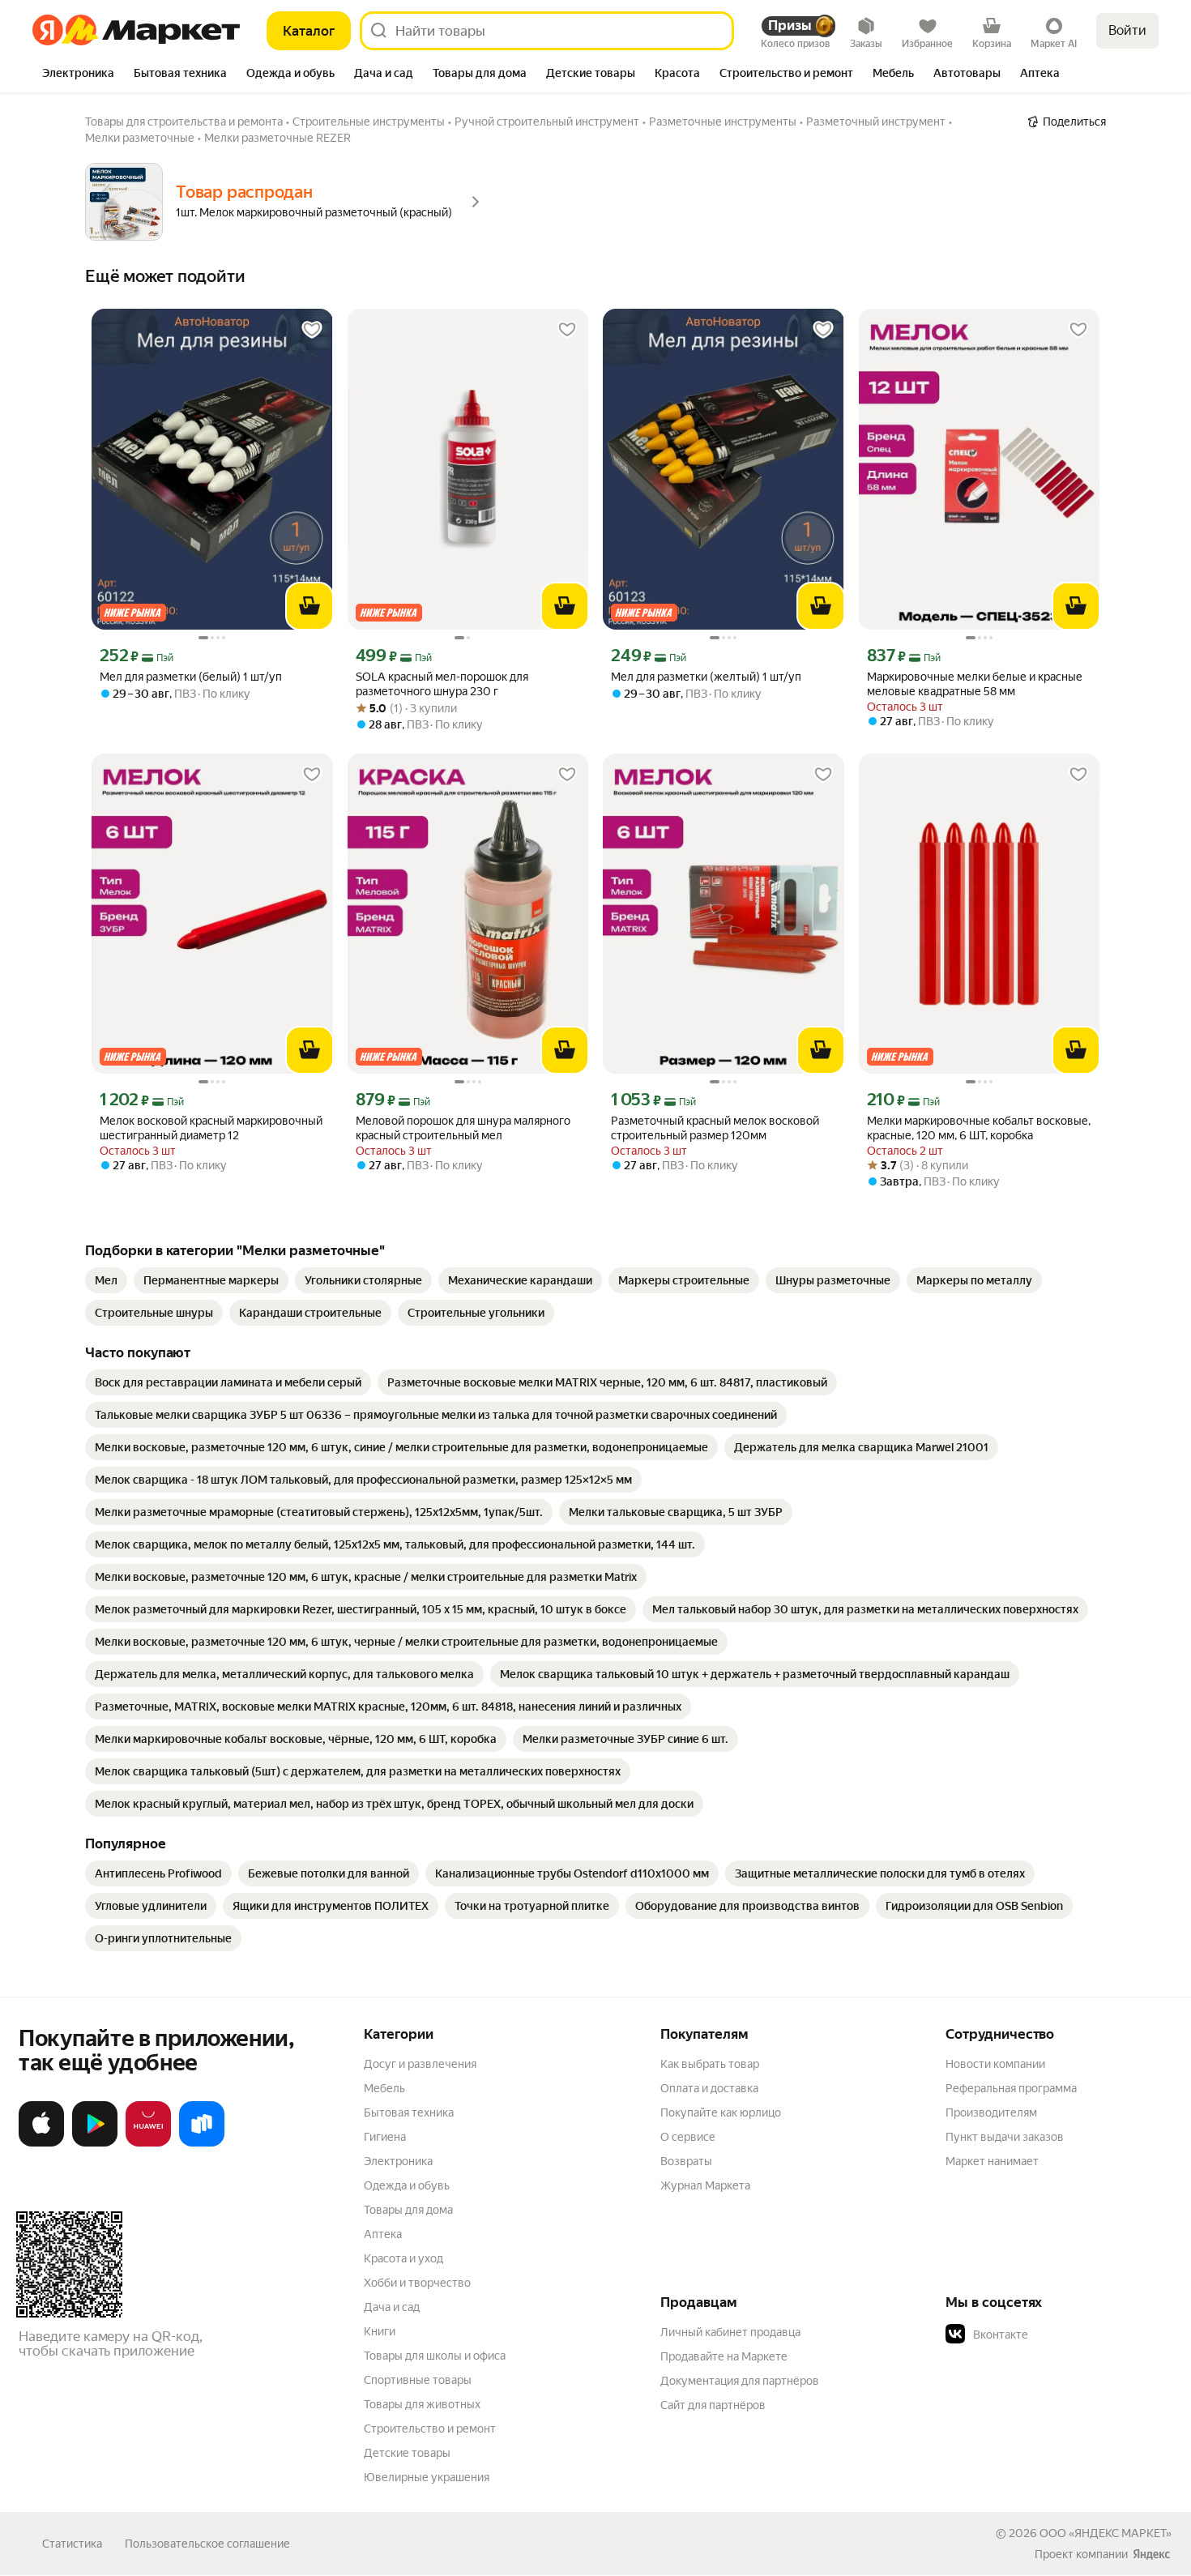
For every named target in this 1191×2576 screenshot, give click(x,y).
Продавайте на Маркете (724, 2356)
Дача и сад (392, 2307)
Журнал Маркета (705, 2185)
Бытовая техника (409, 2112)
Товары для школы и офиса (435, 2356)
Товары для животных (422, 2404)
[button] (1059, 2335)
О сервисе (688, 2137)
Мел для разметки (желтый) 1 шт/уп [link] (706, 677)
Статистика (72, 2544)
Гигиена (385, 2137)
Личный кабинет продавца (730, 2332)
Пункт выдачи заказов (1005, 2137)
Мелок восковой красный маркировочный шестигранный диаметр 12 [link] (211, 1128)
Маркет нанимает (992, 2161)
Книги (380, 2331)
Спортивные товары (418, 2380)
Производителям (991, 2112)
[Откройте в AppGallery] (148, 2143)
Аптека (383, 2234)
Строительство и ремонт (430, 2429)
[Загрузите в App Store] (41, 2143)
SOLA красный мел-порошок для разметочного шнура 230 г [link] (442, 684)
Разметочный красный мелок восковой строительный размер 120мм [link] (715, 1128)
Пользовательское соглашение (207, 2544)
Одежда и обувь (407, 2185)
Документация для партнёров (740, 2381)
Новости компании (995, 2064)
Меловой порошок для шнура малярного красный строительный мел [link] (463, 1128)
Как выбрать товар (710, 2064)
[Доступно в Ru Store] (202, 2143)
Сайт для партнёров (713, 2405)
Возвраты (686, 2161)
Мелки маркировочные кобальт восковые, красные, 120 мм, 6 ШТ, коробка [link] (979, 1128)
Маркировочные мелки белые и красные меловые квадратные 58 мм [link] (975, 684)
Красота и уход (403, 2258)
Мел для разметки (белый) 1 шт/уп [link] (191, 677)
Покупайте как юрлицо (721, 2112)
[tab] (78, 75)
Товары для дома (408, 2210)
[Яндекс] (1151, 2554)
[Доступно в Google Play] (95, 2143)
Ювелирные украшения (427, 2477)
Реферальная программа (1011, 2088)
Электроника (398, 2161)
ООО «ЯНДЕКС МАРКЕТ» (1106, 2533)
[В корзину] (309, 606)
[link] (106, 1280)
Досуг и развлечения (420, 2064)
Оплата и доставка (709, 2088)
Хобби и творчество (417, 2283)
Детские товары (407, 2453)
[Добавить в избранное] (312, 330)
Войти (1127, 30)
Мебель (384, 2088)
